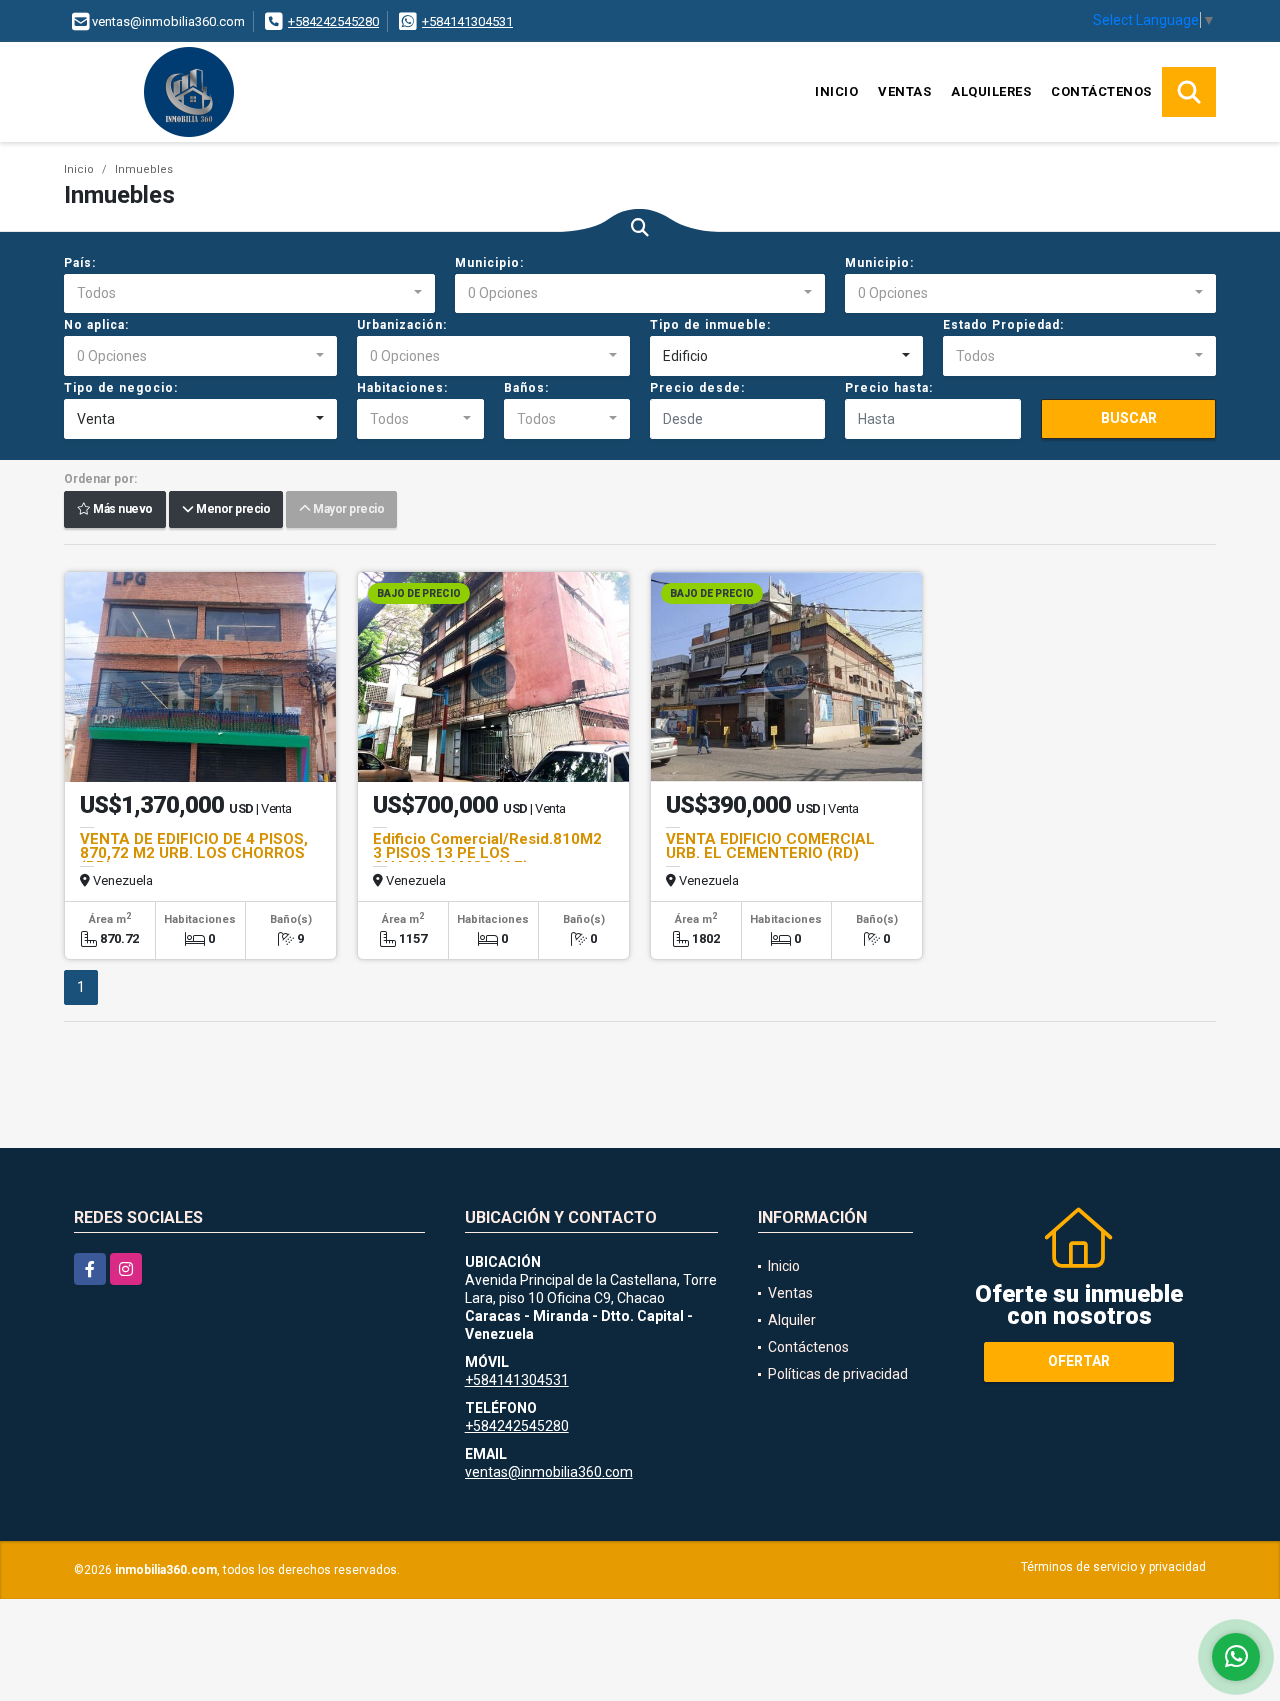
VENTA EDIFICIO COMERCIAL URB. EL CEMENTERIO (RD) (770, 846)
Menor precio (231, 510)
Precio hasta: (889, 388)
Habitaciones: (402, 388)
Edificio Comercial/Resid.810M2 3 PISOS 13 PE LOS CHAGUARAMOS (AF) (487, 853)
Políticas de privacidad (838, 1374)
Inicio (836, 91)
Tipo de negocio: (121, 388)
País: (80, 263)
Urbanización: (402, 325)
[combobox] (249, 294)
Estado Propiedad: (1003, 325)
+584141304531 (467, 21)
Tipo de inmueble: (710, 325)
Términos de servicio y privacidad (1113, 1567)
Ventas (904, 91)
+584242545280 (333, 21)
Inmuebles (144, 169)
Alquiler (792, 1320)
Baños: (526, 388)
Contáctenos (1101, 91)
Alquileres (991, 91)
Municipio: (489, 263)
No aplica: (96, 325)
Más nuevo (122, 510)
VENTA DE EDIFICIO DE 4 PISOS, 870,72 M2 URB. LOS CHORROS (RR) (194, 853)
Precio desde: (697, 388)
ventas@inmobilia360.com (549, 1472)
